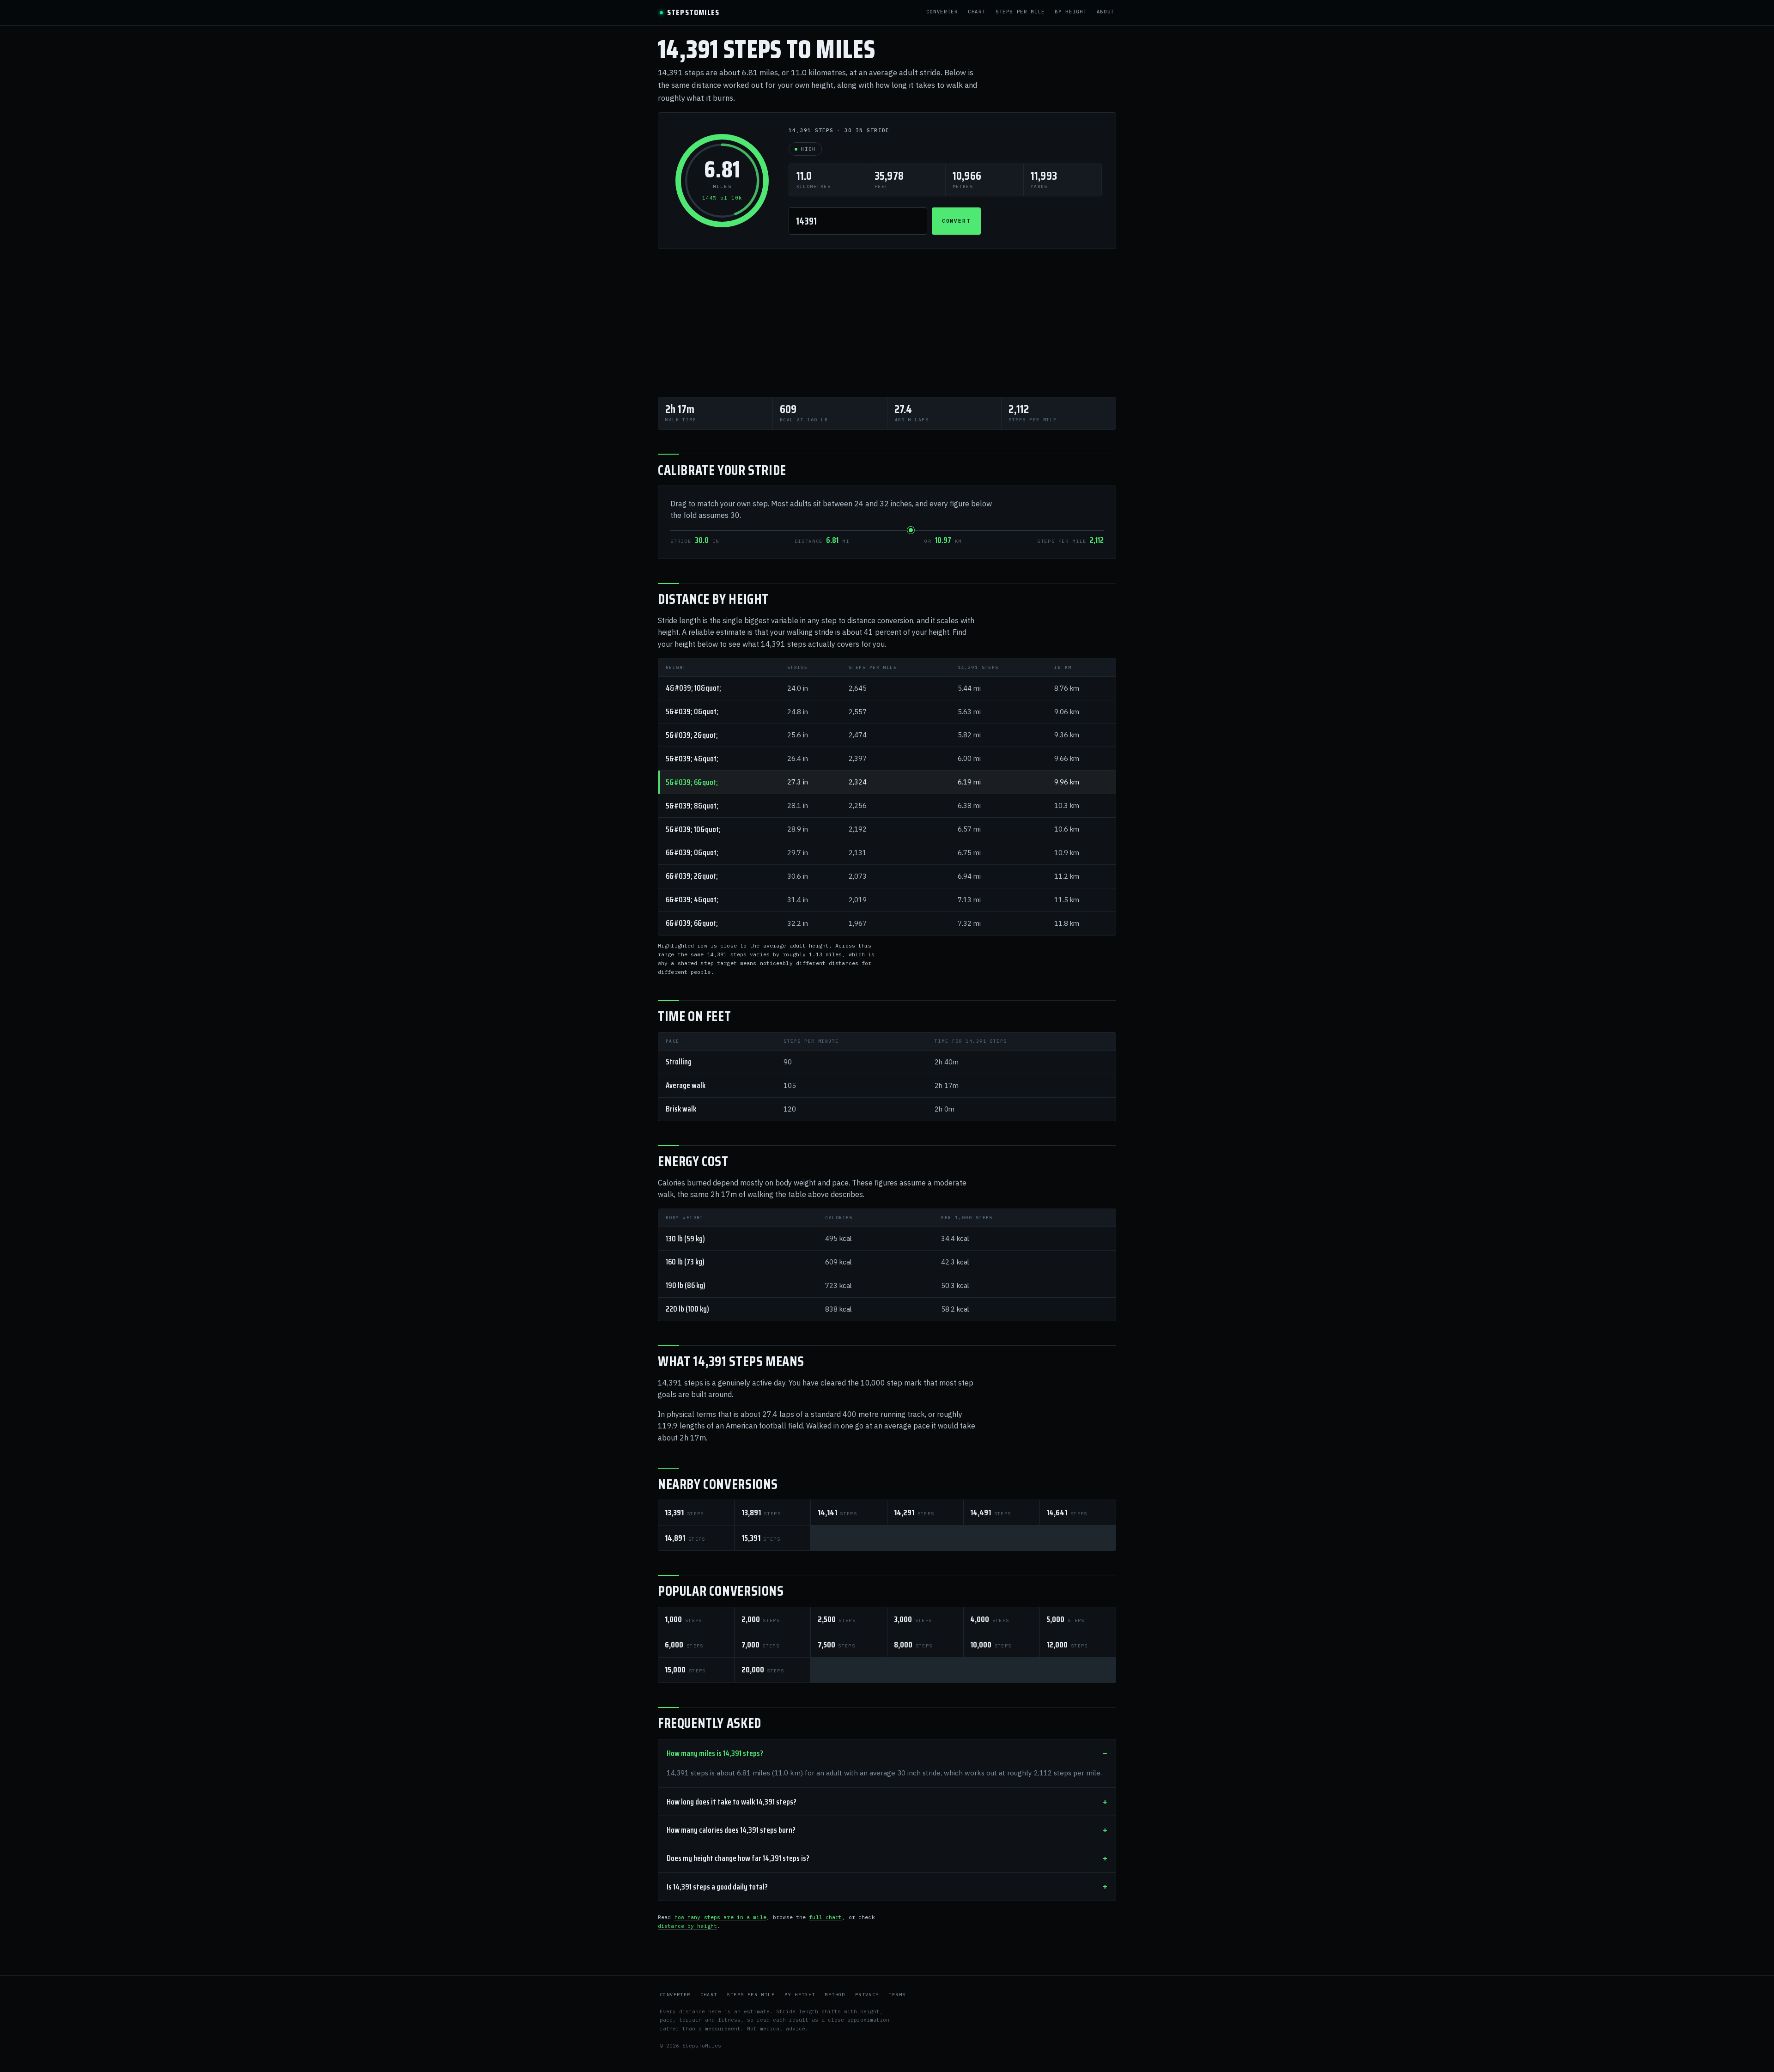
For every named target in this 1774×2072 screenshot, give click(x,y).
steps (684, 1513)
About (1106, 12)
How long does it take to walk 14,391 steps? (732, 1802)
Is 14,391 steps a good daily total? (717, 1887)
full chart (825, 1917)
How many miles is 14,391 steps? (715, 1753)
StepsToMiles (693, 13)
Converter (942, 12)
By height (1071, 12)
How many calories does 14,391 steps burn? (731, 1830)
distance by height (687, 1926)
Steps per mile (1020, 12)
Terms (897, 1995)
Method (835, 1995)
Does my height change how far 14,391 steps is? (738, 1858)
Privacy (867, 1995)
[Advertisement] (887, 323)
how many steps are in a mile (720, 1917)
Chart (977, 12)
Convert (957, 221)
